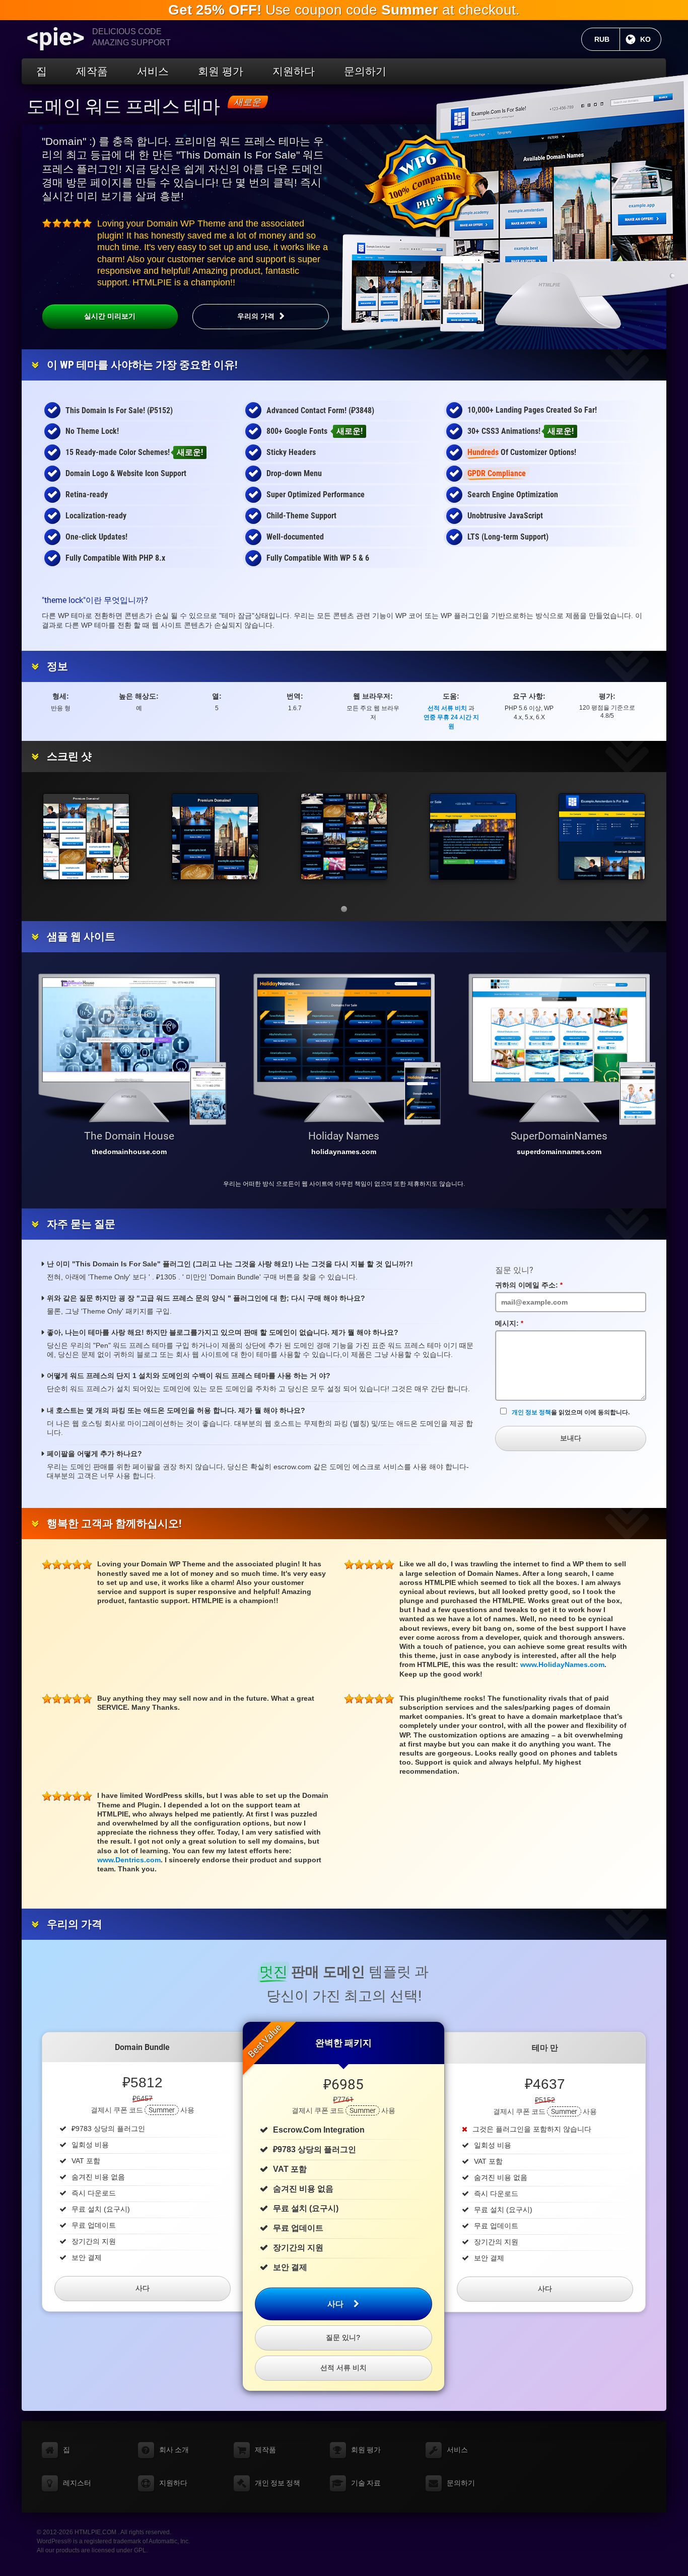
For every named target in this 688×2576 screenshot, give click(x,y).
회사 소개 (174, 2450)
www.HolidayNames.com (562, 1664)
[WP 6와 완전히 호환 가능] (425, 182)
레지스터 (77, 2483)
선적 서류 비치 (447, 708)
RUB (607, 39)
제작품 (92, 71)
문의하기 (365, 71)
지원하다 (294, 71)
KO (651, 39)
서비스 (153, 71)
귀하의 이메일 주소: (532, 1285)
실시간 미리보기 (110, 316)
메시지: (513, 1324)
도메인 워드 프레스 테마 (123, 107)
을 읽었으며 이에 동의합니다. (571, 1412)
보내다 (571, 1438)
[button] (344, 909)
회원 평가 (221, 71)
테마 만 (545, 2048)
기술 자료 (366, 2483)
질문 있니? (343, 2337)
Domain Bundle (142, 2047)
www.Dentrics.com (129, 1860)
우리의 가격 (256, 316)
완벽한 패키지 (343, 2043)
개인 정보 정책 (531, 1412)
